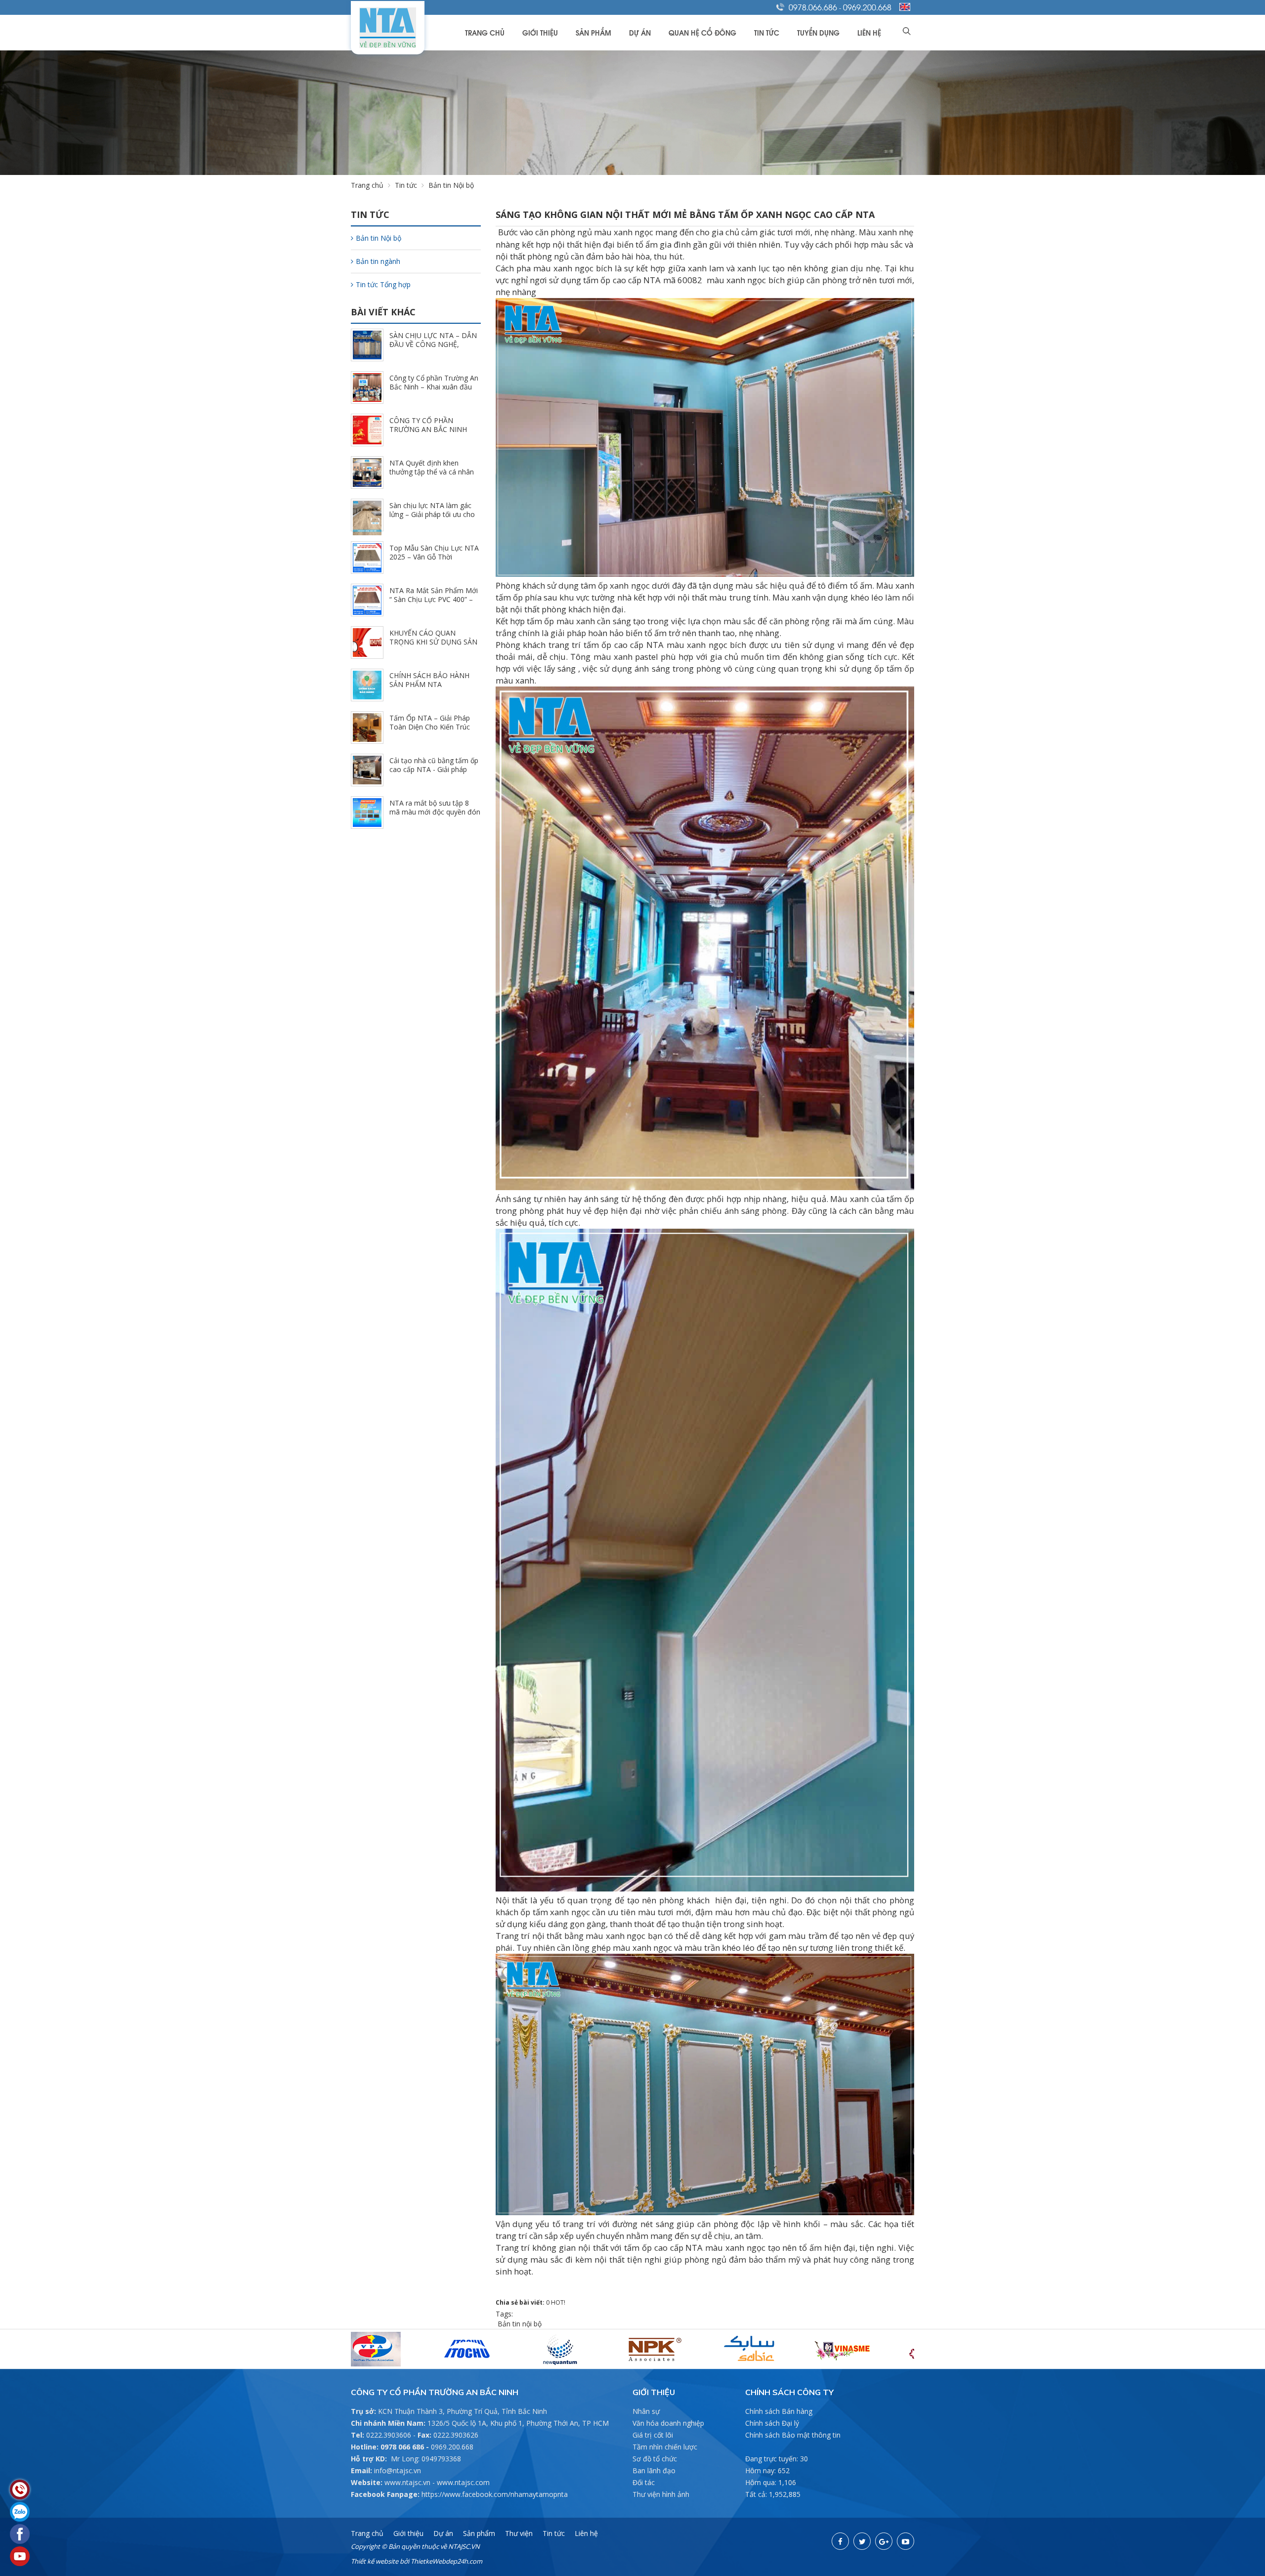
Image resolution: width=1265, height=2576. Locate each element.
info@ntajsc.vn (398, 2470)
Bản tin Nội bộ (379, 238)
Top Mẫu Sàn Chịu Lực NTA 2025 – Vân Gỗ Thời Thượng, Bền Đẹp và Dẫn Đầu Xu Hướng (434, 561)
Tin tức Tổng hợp (383, 284)
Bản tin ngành (378, 261)
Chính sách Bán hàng (779, 2411)
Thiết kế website (375, 2561)
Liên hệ (869, 32)
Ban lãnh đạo (654, 2470)
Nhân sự (646, 2411)
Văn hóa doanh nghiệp (668, 2423)
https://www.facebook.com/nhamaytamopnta (495, 2494)
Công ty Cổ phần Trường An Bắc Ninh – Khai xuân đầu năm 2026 (434, 387)
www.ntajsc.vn (407, 2482)
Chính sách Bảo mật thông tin (793, 2435)
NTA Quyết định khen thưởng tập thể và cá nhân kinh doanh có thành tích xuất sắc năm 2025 (432, 476)
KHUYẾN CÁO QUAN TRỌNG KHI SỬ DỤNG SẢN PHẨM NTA (433, 642)
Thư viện (519, 2533)
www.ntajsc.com (463, 2482)
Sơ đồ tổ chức (655, 2459)
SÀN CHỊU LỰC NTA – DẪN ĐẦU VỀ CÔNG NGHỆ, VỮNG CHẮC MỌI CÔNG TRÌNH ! (433, 349)
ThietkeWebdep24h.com (446, 2561)
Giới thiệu (540, 32)
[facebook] (840, 2541)
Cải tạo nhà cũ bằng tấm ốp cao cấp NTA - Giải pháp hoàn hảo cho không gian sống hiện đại (434, 774)
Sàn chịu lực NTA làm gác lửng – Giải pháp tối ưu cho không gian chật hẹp (432, 514)
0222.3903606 (389, 2435)
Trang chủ (485, 32)
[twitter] (862, 2541)
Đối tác (644, 2482)
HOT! (558, 2302)
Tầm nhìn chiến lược (665, 2447)
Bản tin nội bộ (519, 2324)
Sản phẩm (593, 32)
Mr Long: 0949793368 (426, 2459)
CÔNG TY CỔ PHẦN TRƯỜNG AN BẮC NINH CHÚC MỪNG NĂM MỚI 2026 (428, 434)
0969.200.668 (867, 7)
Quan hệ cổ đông (702, 32)
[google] (884, 2541)
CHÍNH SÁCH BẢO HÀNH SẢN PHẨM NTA (429, 680)
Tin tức (767, 32)
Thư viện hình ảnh (661, 2494)
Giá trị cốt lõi (653, 2435)
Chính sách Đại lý (772, 2423)
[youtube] (906, 2541)
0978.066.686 (813, 7)
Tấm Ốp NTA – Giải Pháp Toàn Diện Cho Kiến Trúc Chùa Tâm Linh (430, 727)
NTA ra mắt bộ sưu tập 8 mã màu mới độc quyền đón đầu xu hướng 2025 (435, 812)
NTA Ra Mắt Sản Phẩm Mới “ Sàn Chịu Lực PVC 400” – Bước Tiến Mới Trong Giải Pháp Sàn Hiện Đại (434, 604)
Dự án (640, 32)
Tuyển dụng (818, 32)
